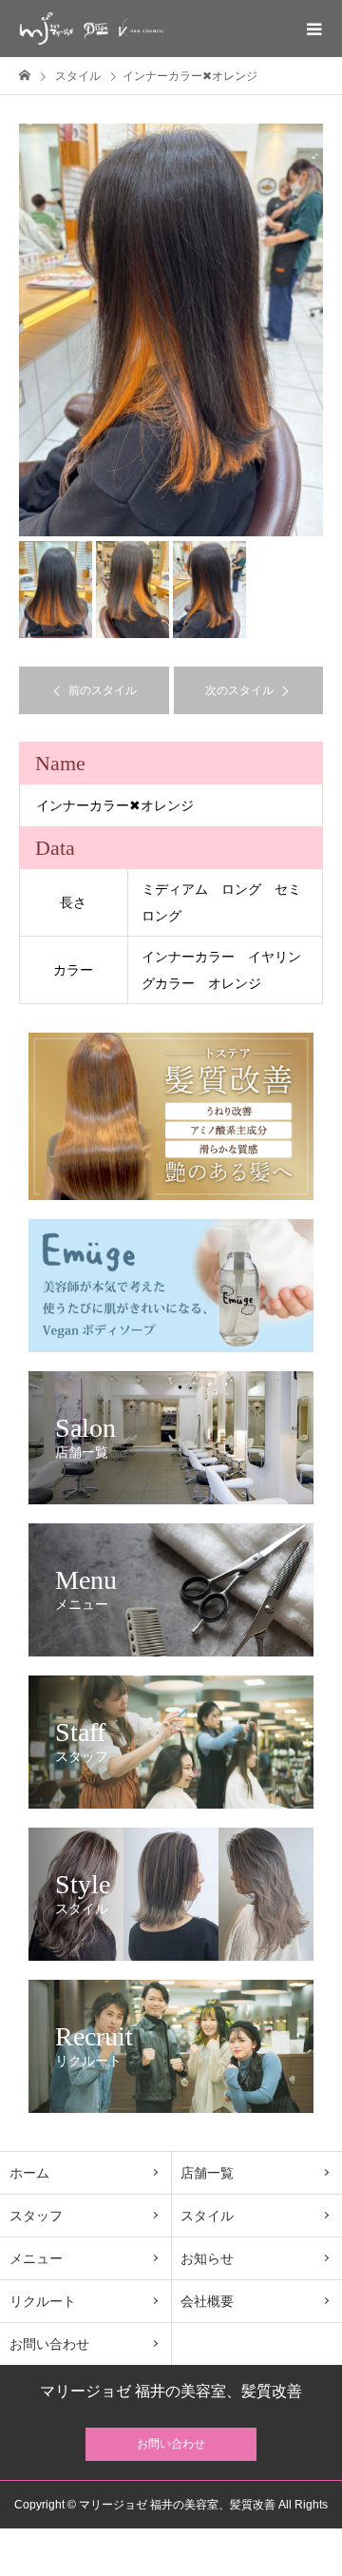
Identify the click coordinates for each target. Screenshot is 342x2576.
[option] (171, 330)
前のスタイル (103, 690)
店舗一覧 (207, 2173)
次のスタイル (239, 690)
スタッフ (36, 2216)
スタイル (207, 2216)
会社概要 (207, 2301)
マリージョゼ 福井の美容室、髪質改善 (171, 2392)
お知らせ (207, 2258)
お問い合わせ (49, 2344)
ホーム (29, 2173)
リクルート (43, 2301)
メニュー (36, 2258)
